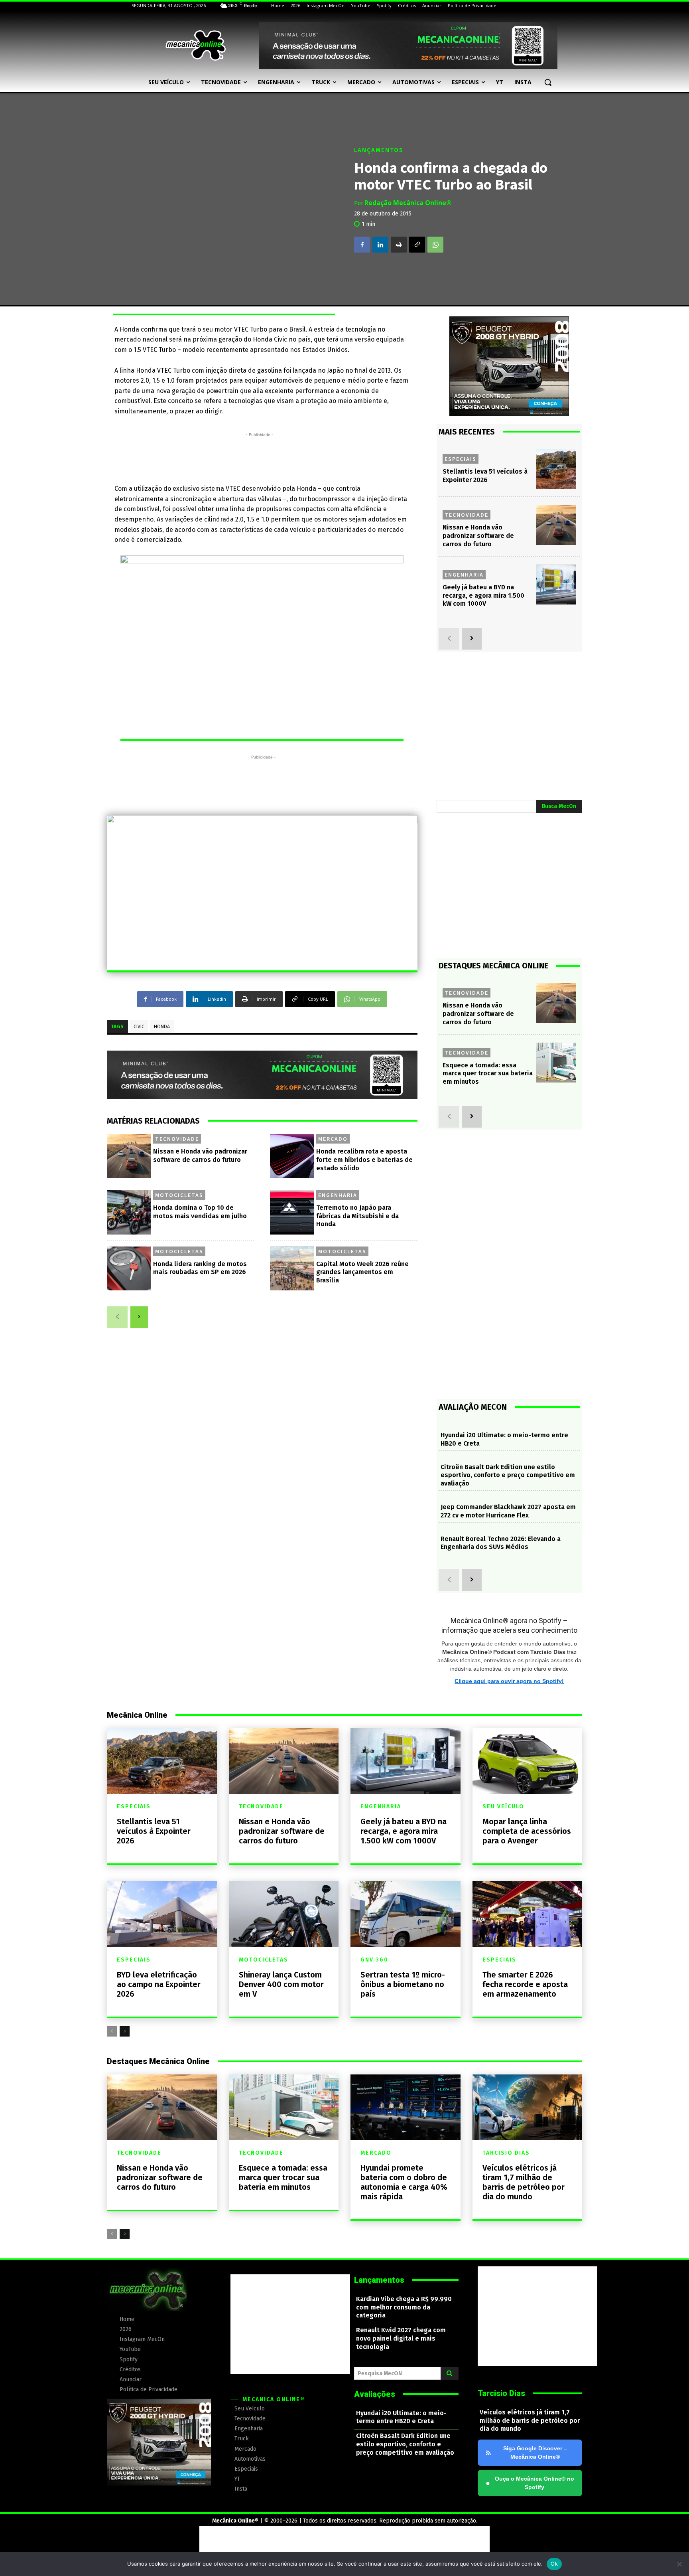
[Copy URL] (417, 245)
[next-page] (139, 1317)
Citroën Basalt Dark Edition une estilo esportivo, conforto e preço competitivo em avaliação (508, 1475)
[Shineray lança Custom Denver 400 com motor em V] (284, 1914)
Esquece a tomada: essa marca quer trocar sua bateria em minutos (488, 1074)
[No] (679, 2564)
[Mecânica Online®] (195, 45)
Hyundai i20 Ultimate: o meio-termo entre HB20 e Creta (401, 2417)
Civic (139, 1027)
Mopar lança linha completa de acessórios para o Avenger (527, 1831)
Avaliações (375, 2394)
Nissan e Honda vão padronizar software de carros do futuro (478, 536)
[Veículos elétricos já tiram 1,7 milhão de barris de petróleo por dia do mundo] (528, 2107)
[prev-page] (117, 1317)
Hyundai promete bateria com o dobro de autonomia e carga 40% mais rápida (404, 2182)
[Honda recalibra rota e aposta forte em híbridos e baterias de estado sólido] (292, 1156)
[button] (548, 82)
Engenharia (338, 1195)
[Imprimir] (399, 245)
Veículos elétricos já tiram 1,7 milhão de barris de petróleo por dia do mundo (524, 2182)
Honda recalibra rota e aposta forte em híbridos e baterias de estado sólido (364, 1160)
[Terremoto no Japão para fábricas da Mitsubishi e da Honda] (292, 1212)
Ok (554, 2564)
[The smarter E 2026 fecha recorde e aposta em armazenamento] (528, 1914)
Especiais (461, 459)
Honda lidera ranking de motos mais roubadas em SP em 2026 (200, 1268)
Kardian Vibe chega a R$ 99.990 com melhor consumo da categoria (404, 2307)
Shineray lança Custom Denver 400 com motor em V (281, 1984)
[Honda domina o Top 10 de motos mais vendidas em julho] (129, 1212)
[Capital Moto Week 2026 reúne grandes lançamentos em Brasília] (292, 1269)
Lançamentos (379, 150)
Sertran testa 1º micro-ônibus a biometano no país (403, 1984)
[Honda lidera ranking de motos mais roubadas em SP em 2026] (129, 1269)
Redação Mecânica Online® (408, 203)
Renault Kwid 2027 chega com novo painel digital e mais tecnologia (401, 2338)
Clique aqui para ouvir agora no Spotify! (509, 1681)
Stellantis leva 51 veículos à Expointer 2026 (154, 1831)
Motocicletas (179, 1195)
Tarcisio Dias (506, 2153)
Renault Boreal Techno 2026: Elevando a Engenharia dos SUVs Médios (501, 1543)
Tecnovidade (177, 1139)
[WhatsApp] (435, 245)
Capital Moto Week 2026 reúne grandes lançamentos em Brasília (362, 1272)
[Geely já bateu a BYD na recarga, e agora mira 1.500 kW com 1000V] (556, 585)
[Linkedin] (380, 245)
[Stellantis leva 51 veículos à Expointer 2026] (556, 469)
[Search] (450, 2373)
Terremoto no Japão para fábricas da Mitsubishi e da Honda (357, 1216)
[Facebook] (362, 245)
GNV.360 (374, 1960)
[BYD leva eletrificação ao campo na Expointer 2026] (162, 1914)
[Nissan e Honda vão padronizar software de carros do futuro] (129, 1156)
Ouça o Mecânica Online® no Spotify (530, 2483)
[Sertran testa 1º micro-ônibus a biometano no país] (406, 1914)
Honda (162, 1027)
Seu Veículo (503, 1807)
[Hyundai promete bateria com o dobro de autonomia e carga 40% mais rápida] (406, 2107)
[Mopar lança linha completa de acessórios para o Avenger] (528, 1761)
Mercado (333, 1139)
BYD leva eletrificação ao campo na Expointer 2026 (159, 1984)
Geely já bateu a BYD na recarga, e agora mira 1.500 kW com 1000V (483, 596)
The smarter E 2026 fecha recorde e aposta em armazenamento (525, 1984)
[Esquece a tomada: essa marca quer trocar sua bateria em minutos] (556, 1063)
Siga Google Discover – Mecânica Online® (535, 2453)
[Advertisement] (260, 457)
